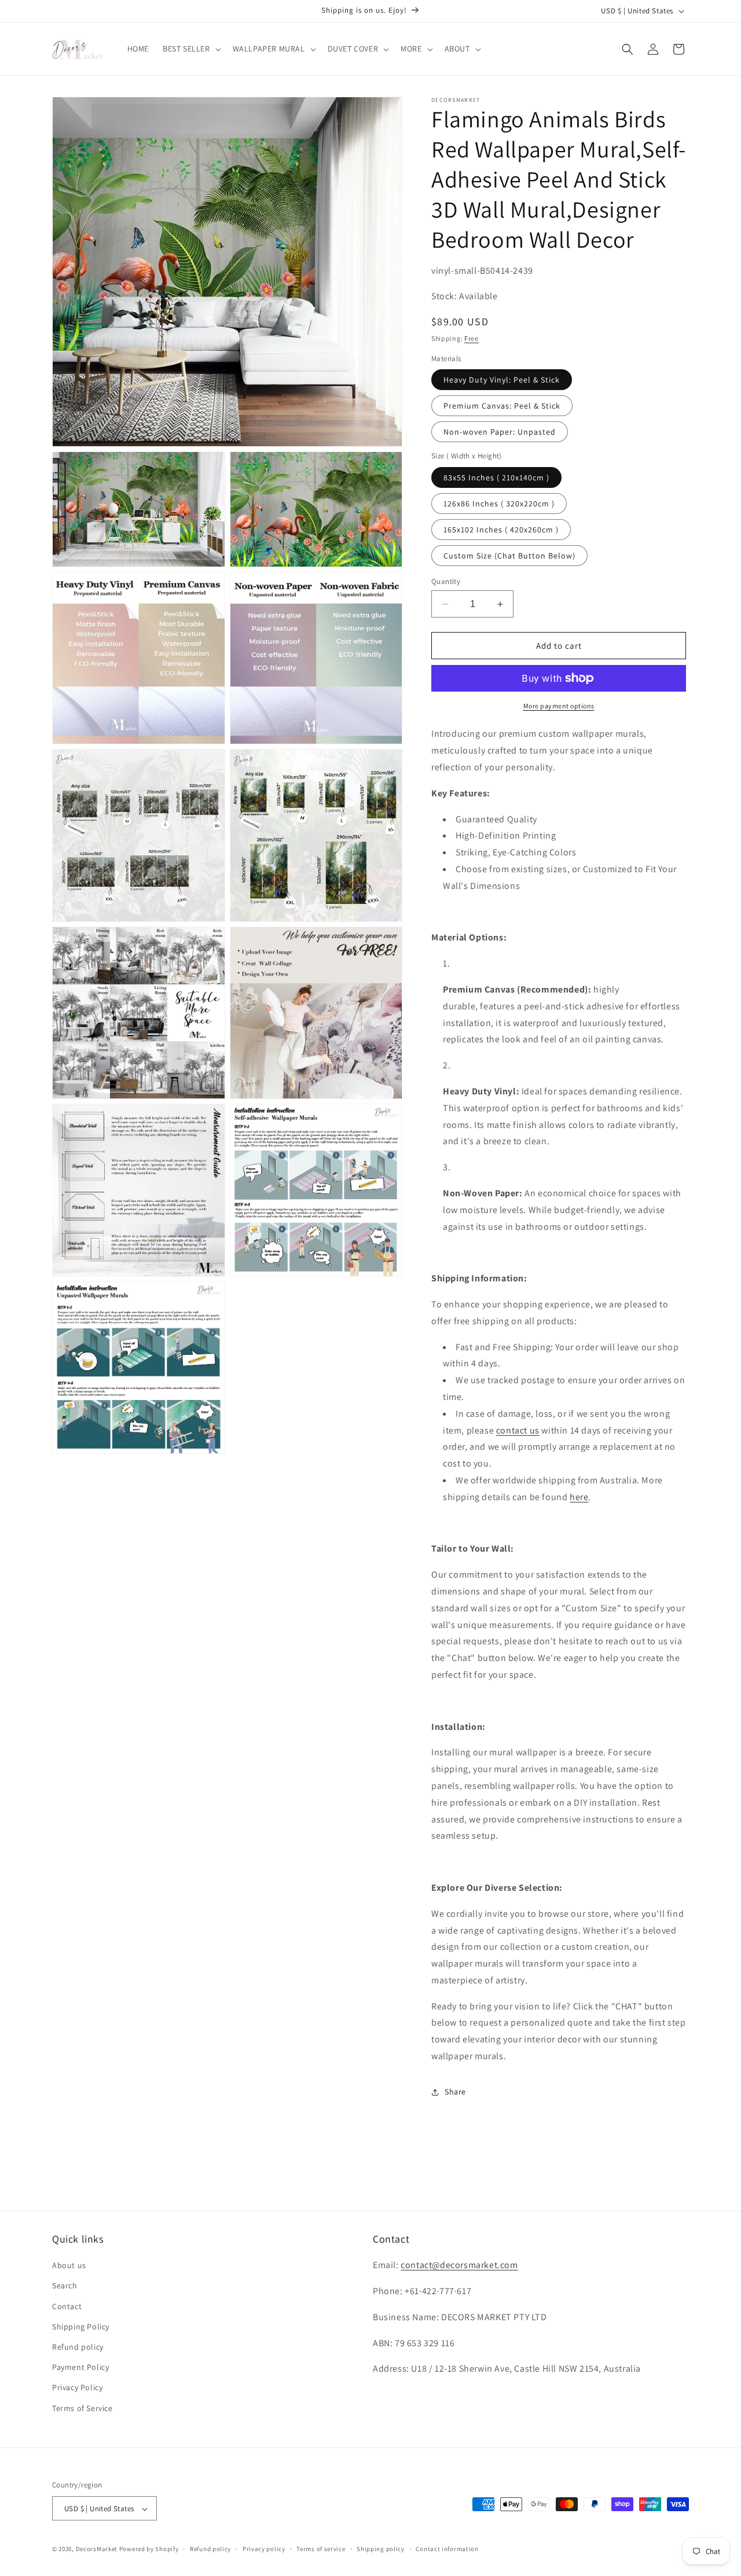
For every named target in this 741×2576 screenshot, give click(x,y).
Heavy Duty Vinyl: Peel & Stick (502, 380)
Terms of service (321, 2549)
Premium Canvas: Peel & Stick (502, 406)
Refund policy (78, 2347)
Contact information (447, 2549)
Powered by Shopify (149, 2549)
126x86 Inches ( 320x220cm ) (499, 504)
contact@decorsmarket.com (459, 2266)
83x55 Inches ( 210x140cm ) (496, 477)
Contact (67, 2306)
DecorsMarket (97, 2549)
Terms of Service (82, 2408)
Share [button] (455, 2092)
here (579, 1497)
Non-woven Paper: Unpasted (500, 432)
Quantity (446, 581)
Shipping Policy (81, 2327)
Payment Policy (80, 2368)
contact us (518, 1430)
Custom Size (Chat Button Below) (509, 556)
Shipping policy (381, 2549)
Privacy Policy (77, 2388)
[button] (191, 49)
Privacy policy (264, 2549)
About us (69, 2266)
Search (65, 2286)
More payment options (559, 706)
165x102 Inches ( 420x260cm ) (501, 530)
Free (472, 338)
